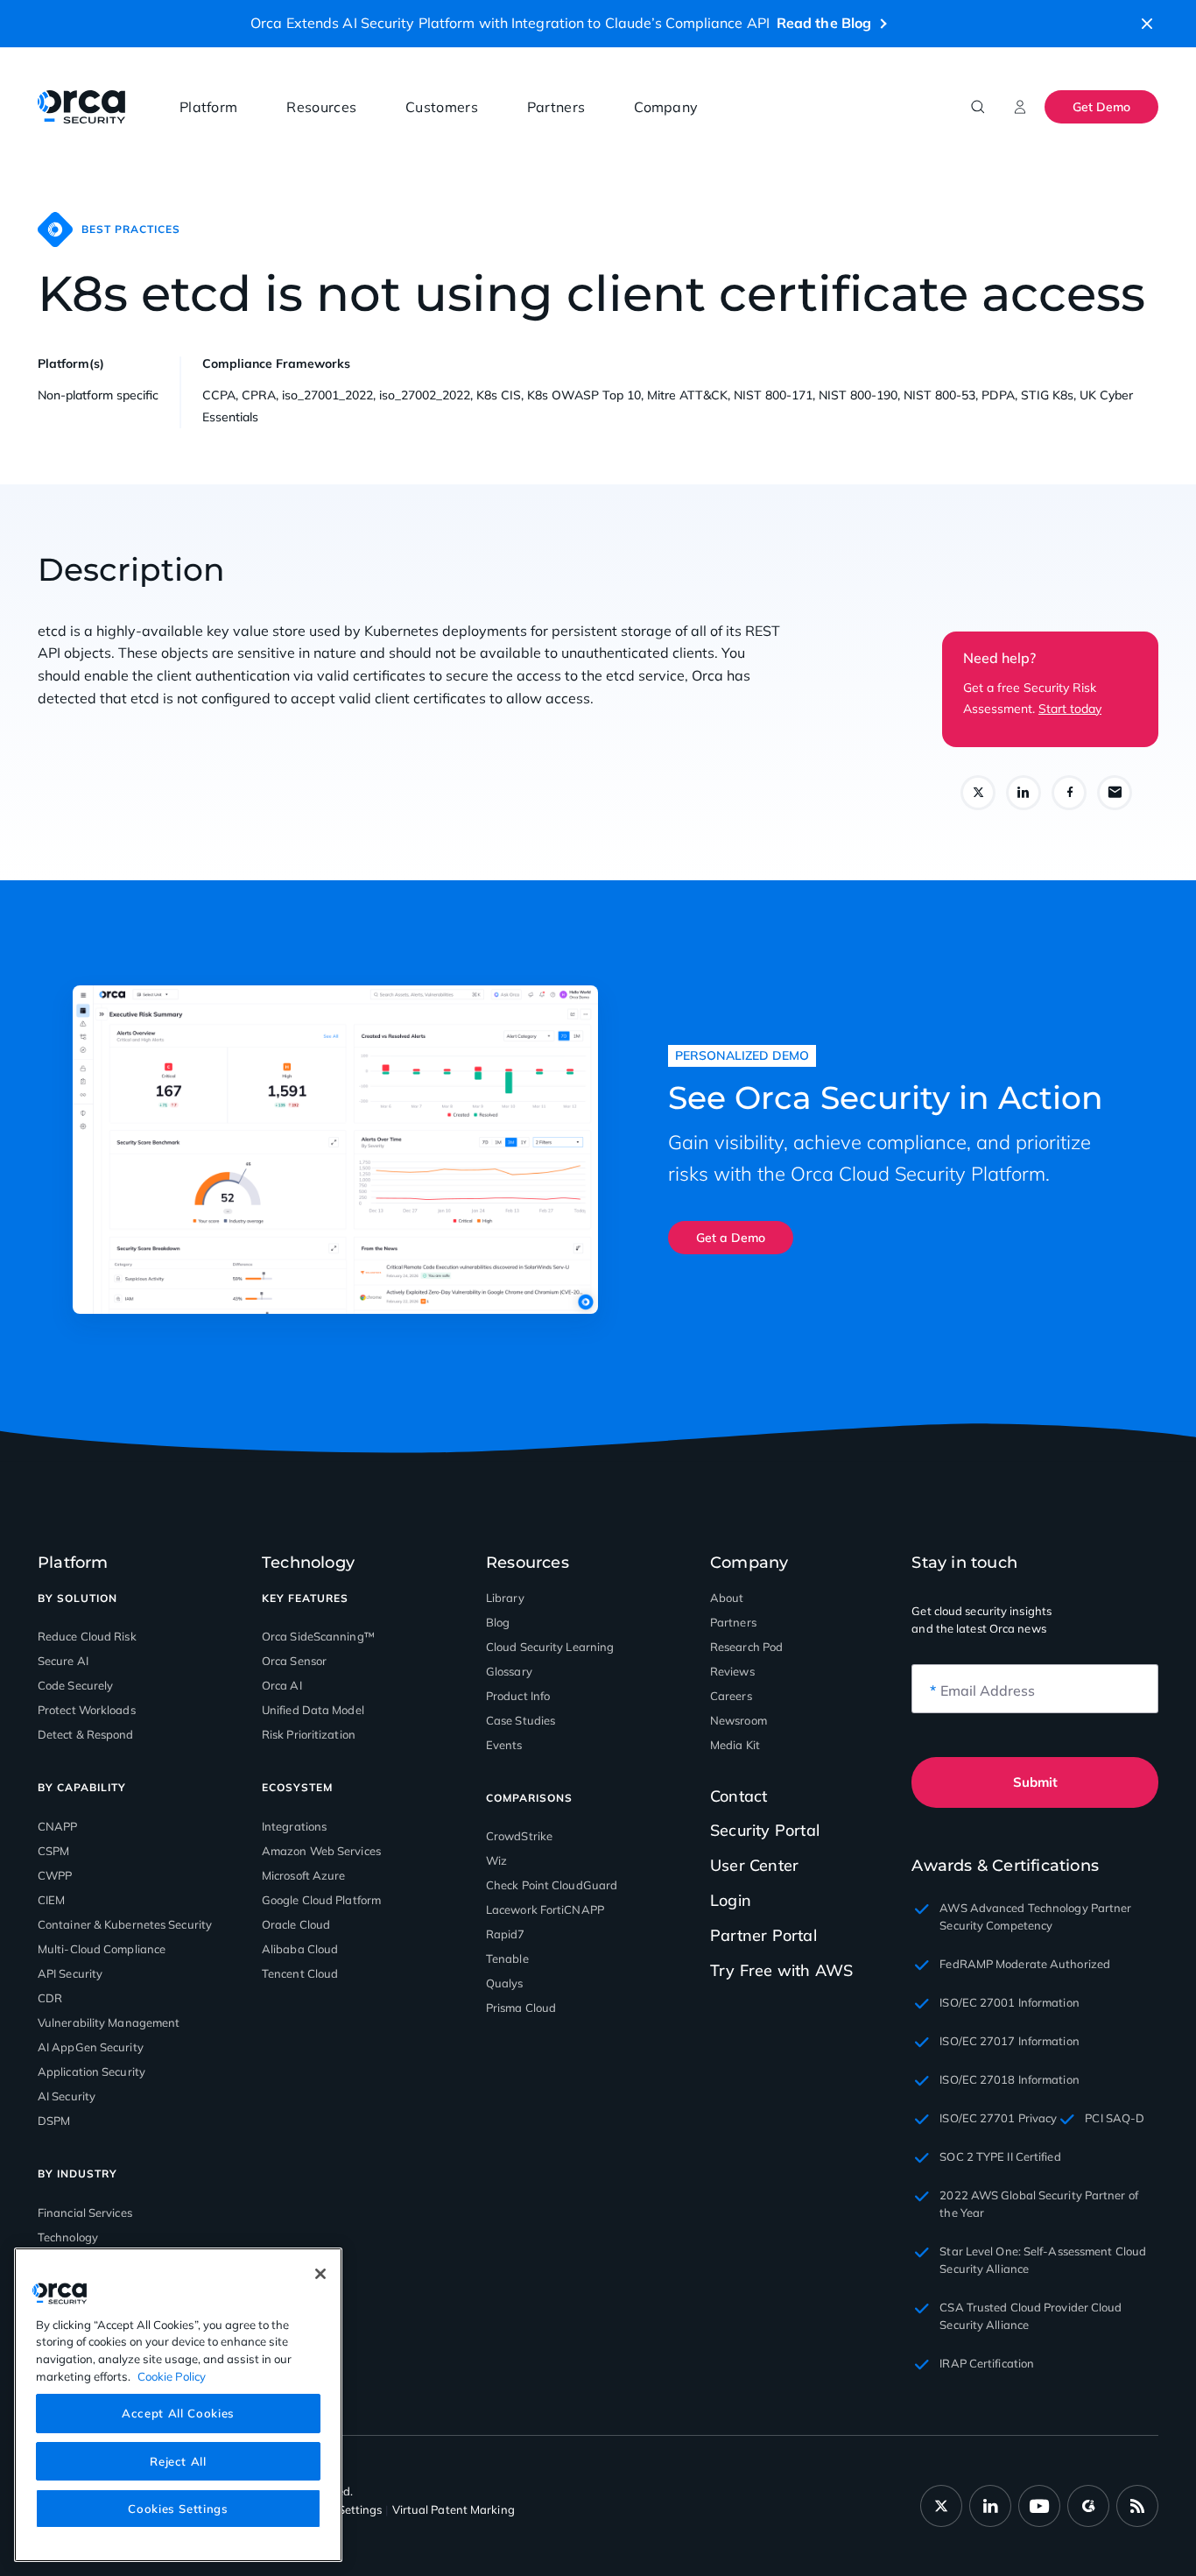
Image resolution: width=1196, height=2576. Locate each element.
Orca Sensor (294, 1661)
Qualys (505, 1983)
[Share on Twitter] (978, 793)
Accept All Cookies (178, 2413)
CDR (50, 1998)
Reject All (178, 2460)
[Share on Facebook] (1069, 793)
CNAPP (58, 1826)
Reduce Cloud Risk (87, 1636)
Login (731, 1900)
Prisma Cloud (521, 2008)
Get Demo (1101, 107)
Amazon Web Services (321, 1851)
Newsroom (739, 1720)
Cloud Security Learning (550, 1647)
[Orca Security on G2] (1088, 2506)
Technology (68, 2237)
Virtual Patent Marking (454, 2509)
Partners (556, 107)
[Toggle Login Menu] (1020, 107)
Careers (731, 1696)
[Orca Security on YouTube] (1039, 2506)
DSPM (54, 2121)
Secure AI (63, 1661)
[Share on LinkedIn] (1024, 793)
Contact (739, 1796)
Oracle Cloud (296, 1924)
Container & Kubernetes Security (125, 1924)
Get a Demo (731, 1238)
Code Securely (75, 1685)
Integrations (294, 1826)
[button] (1147, 24)
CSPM (53, 1851)
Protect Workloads (87, 1710)
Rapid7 (506, 1934)
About (727, 1598)
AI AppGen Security (91, 2047)
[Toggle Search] (978, 107)
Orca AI (282, 1685)
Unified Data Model (313, 1710)
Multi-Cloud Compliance (102, 1949)
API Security (70, 1973)
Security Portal (765, 1830)
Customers (442, 107)
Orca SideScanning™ (318, 1636)
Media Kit (735, 1745)
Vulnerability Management (109, 2022)
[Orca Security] (81, 107)
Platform (208, 107)
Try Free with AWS (781, 1970)
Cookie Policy (172, 2375)
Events (504, 1745)
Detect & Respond (86, 1734)
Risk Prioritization (309, 1734)
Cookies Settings (178, 2508)
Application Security (91, 2071)
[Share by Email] (1115, 793)
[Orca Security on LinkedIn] (990, 2506)
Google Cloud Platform (321, 1900)
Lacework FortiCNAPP (545, 1909)
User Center (754, 1865)
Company (666, 107)
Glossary (509, 1671)
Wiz (496, 1860)
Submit (1035, 1782)
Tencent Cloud (300, 1973)
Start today (1070, 709)
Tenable (507, 1958)
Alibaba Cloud (300, 1949)
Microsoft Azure (304, 1875)
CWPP (55, 1875)
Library (505, 1598)
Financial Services (85, 2213)
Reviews (732, 1671)
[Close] (320, 2274)
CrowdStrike (519, 1836)
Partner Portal (763, 1935)
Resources (321, 107)
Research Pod (746, 1647)
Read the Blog (824, 23)
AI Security (67, 2096)
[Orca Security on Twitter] (941, 2506)
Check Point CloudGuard (552, 1885)
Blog (498, 1622)
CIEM (51, 1900)
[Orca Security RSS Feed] (1137, 2506)
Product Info (518, 1696)
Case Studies (521, 1720)
